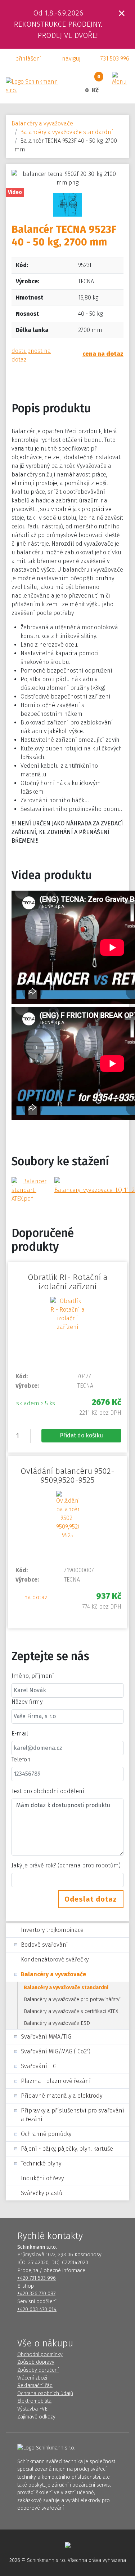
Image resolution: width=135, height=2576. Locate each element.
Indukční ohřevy (42, 2178)
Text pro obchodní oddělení (48, 1791)
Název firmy (27, 1702)
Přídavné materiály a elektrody (62, 2096)
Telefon (21, 1759)
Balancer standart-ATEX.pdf (29, 1190)
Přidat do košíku (81, 1435)
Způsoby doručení (38, 2370)
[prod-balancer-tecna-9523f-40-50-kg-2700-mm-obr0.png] (68, 204)
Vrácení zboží (32, 2378)
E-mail (20, 1733)
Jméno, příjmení (33, 1676)
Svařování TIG (39, 2066)
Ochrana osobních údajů (45, 2393)
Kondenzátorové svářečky (55, 1959)
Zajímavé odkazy (36, 2417)
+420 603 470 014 (37, 2309)
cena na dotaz (103, 354)
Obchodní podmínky (40, 2355)
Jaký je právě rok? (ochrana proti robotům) (66, 1865)
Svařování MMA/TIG (46, 2037)
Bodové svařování (44, 1945)
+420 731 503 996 (37, 2278)
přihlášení (28, 59)
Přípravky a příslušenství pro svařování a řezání (73, 2115)
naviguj (71, 59)
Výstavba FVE (32, 2409)
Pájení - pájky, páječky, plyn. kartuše (67, 2149)
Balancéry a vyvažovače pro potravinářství (72, 1999)
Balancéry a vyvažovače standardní (67, 132)
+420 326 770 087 (36, 2294)
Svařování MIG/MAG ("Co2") (56, 2051)
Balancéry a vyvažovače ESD (57, 2023)
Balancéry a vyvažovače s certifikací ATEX (71, 2011)
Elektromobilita (34, 2401)
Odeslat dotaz (91, 1899)
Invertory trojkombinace (52, 1930)
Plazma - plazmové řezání (56, 2081)
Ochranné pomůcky (46, 2134)
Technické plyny (41, 2163)
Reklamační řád (35, 2386)
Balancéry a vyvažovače (42, 123)
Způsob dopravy (36, 2362)
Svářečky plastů (42, 2193)
